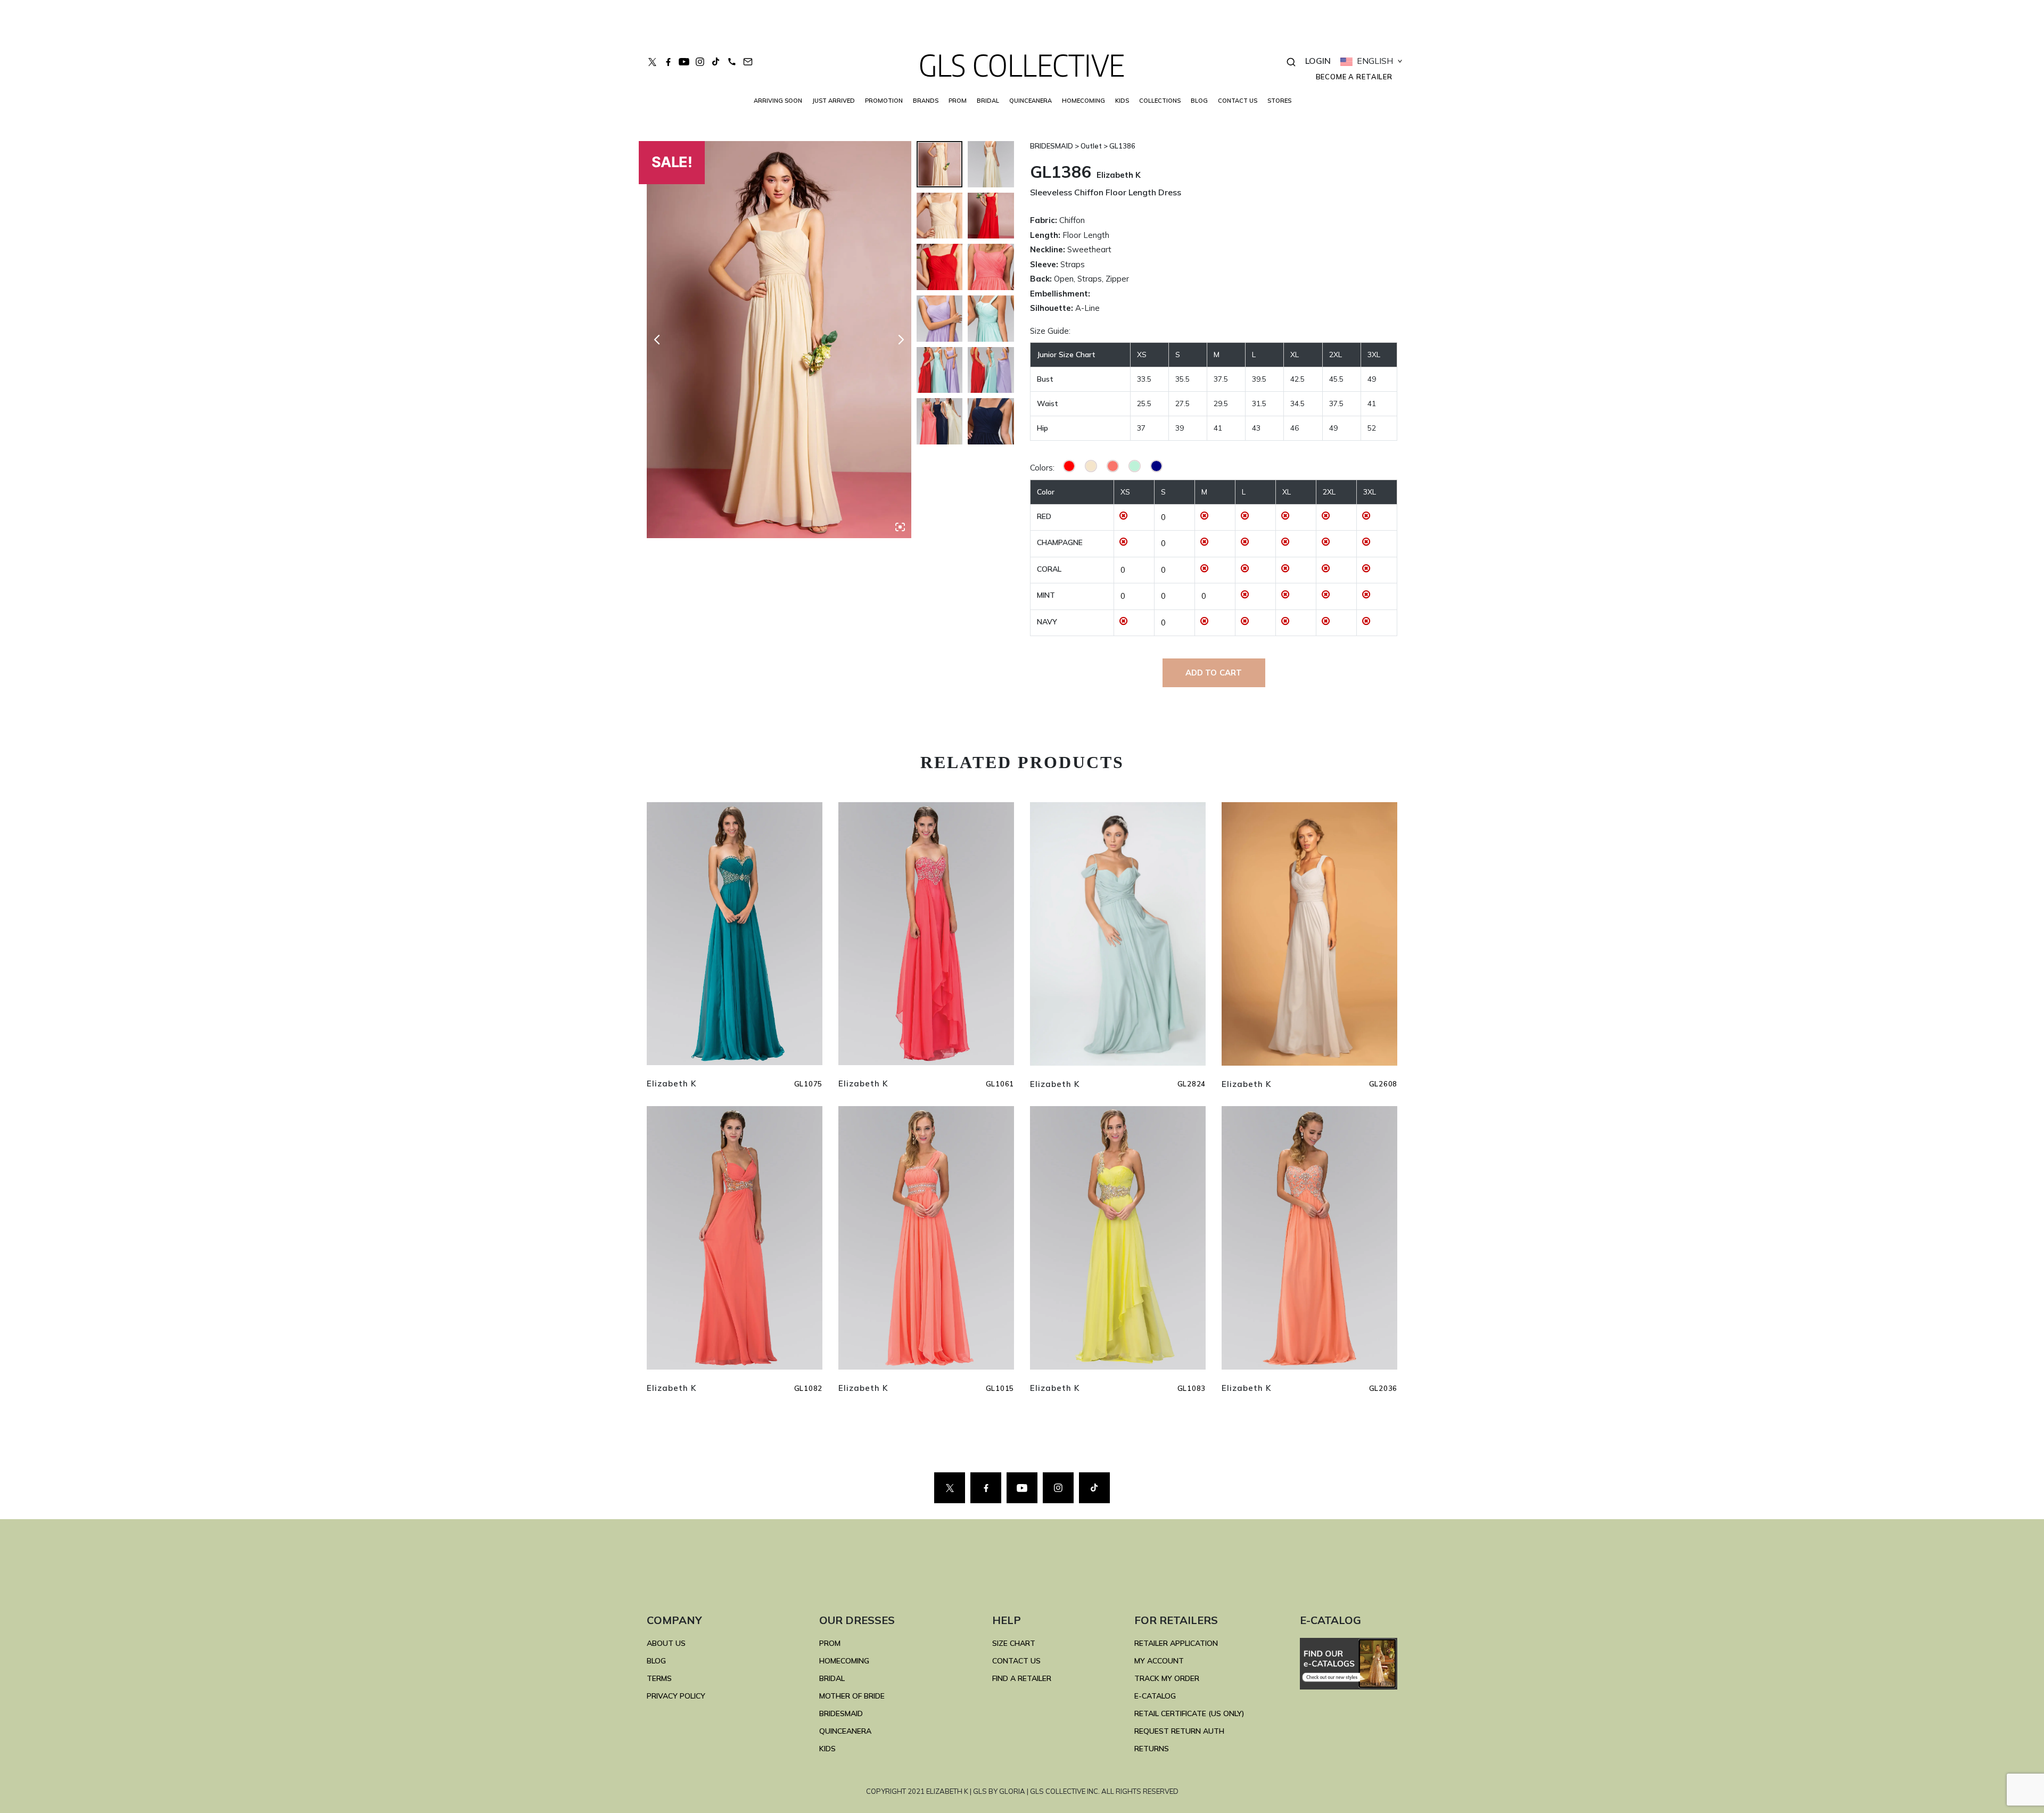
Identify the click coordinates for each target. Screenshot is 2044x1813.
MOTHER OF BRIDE (852, 1696)
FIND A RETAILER (1022, 1678)
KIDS (1122, 101)
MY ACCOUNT (1159, 1661)
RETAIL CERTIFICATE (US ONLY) (1189, 1713)
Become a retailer (1354, 77)
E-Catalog (1155, 1696)
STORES (1279, 101)
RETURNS (1152, 1749)
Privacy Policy (676, 1696)
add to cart (1214, 673)
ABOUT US (666, 1643)
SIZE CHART (1014, 1643)
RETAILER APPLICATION (1176, 1643)
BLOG (1199, 101)
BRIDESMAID (841, 1713)
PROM (958, 101)
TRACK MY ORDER (1167, 1678)
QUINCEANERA (1031, 101)
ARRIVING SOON (778, 101)
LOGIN (1318, 61)
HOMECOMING (1083, 101)
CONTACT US (1238, 101)
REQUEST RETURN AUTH (1179, 1731)
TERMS (659, 1678)
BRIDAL (832, 1678)
